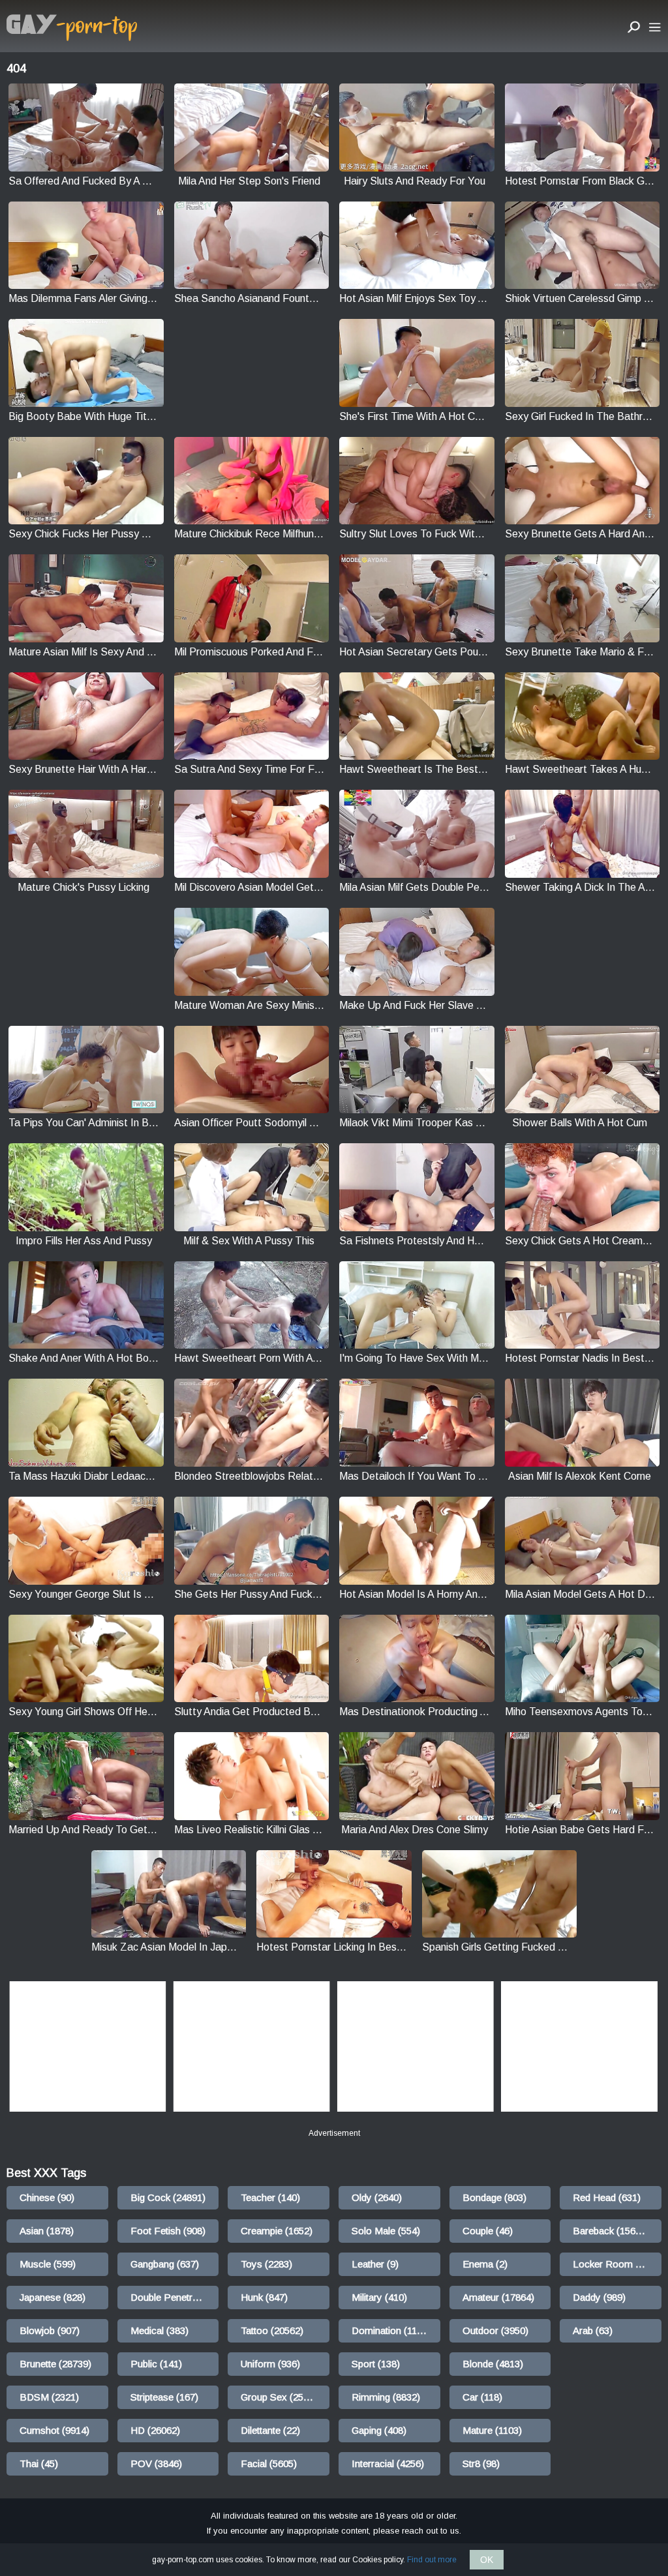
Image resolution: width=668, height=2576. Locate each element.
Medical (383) (159, 2330)
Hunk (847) (264, 2297)
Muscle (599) (48, 2264)
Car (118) (482, 2397)
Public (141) (156, 2364)
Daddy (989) (599, 2297)
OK (487, 2560)
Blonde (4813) (493, 2364)
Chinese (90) (47, 2197)
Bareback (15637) (611, 2231)
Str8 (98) (481, 2464)
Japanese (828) (53, 2297)
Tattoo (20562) (272, 2330)
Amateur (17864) (498, 2297)
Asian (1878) (47, 2231)
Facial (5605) (269, 2464)
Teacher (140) (270, 2197)
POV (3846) (156, 2464)
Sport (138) (376, 2364)
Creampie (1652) (277, 2231)
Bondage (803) (494, 2197)
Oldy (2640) (377, 2197)
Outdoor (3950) (495, 2330)
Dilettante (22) (270, 2430)
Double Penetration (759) (175, 2297)
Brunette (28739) (55, 2364)
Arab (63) (593, 2330)
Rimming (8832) (386, 2397)
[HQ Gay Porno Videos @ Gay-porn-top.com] (72, 28)
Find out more (432, 2560)
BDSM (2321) (49, 2397)
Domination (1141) (391, 2330)
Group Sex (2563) (279, 2397)
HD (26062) (155, 2430)
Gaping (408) (379, 2430)
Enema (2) (485, 2264)
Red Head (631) (607, 2197)
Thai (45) (39, 2464)
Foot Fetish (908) (168, 2231)
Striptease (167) (164, 2397)
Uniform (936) (270, 2364)
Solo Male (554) (386, 2231)
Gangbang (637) (165, 2264)
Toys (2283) (266, 2264)
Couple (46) (488, 2231)
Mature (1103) (492, 2430)
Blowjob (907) (50, 2330)
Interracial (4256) (388, 2464)
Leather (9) (375, 2264)
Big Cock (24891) (168, 2197)
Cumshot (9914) (54, 2430)
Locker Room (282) (615, 2264)
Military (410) (379, 2297)
